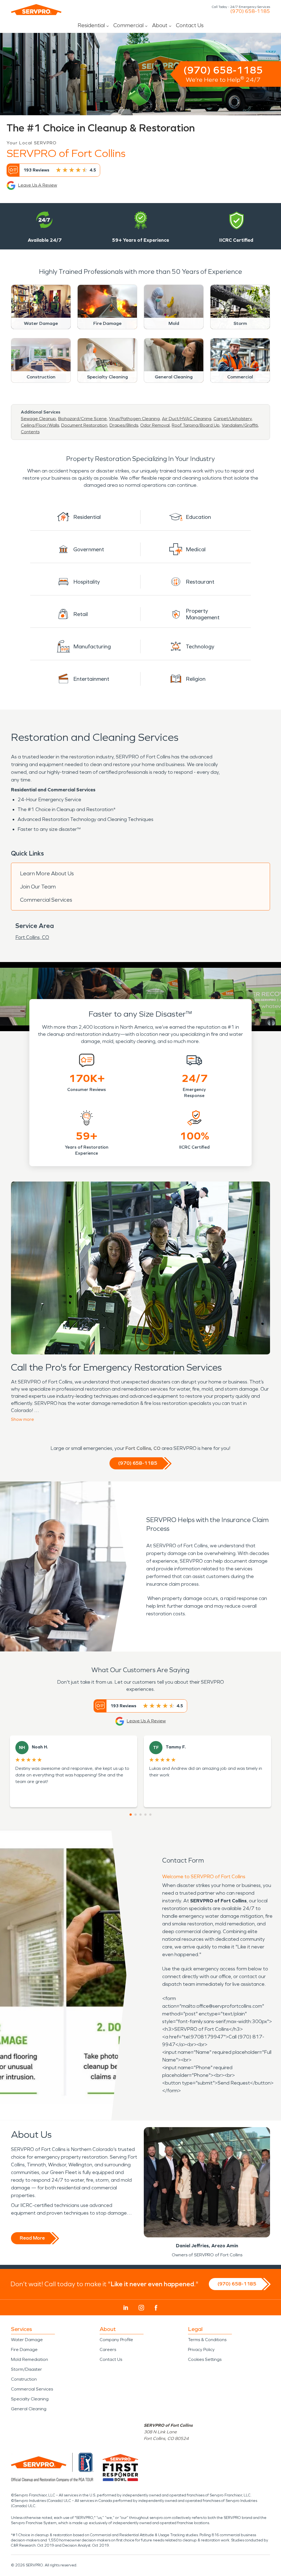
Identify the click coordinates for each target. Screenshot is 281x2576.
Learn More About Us (47, 873)
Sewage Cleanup (38, 419)
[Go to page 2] (136, 1815)
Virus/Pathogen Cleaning (134, 419)
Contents (30, 432)
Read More (32, 2238)
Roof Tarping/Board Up (196, 425)
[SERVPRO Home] (36, 10)
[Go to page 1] (131, 1815)
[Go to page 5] (150, 1815)
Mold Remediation (29, 2359)
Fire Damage (24, 2349)
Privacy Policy (201, 2349)
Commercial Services (46, 900)
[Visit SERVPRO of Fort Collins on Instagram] (141, 2308)
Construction (24, 2379)
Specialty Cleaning (30, 2399)
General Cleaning (29, 2409)
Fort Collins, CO (32, 937)
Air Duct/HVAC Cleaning (187, 419)
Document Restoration (84, 425)
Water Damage (27, 2340)
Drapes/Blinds (124, 425)
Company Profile (116, 2340)
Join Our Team (38, 887)
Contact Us (190, 25)
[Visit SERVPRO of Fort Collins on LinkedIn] (126, 2308)
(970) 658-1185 (250, 11)
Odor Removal (155, 425)
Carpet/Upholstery (233, 419)
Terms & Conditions (207, 2340)
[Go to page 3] (140, 1815)
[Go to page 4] (145, 1815)
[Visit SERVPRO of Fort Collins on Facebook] (156, 2308)
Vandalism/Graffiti (240, 425)
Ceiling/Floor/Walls (40, 425)
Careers (108, 2349)
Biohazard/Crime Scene (82, 419)
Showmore (23, 1419)
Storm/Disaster (26, 2369)
